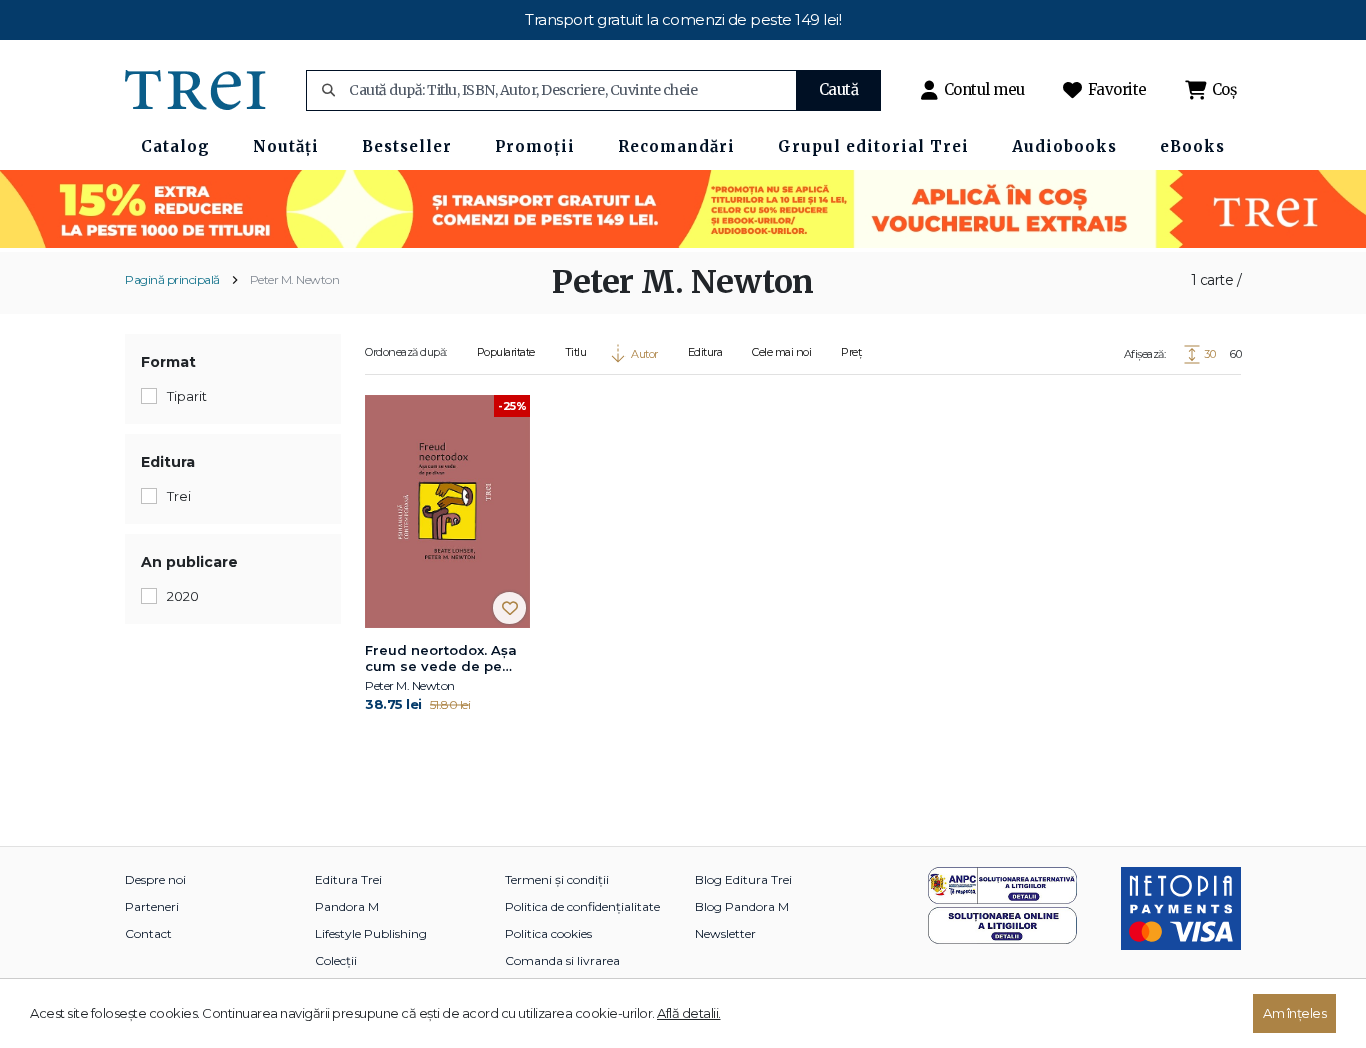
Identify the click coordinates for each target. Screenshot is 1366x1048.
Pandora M (347, 906)
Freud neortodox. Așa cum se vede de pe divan (441, 659)
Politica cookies (548, 933)
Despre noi (155, 879)
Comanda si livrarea (562, 960)
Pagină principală (172, 279)
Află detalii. (689, 1013)
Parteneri (152, 906)
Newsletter (725, 933)
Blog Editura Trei (743, 879)
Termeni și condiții (557, 879)
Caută (839, 89)
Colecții (336, 960)
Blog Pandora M (742, 906)
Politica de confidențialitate (582, 906)
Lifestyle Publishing (371, 933)
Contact (148, 933)
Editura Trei (348, 879)
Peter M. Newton (295, 279)
